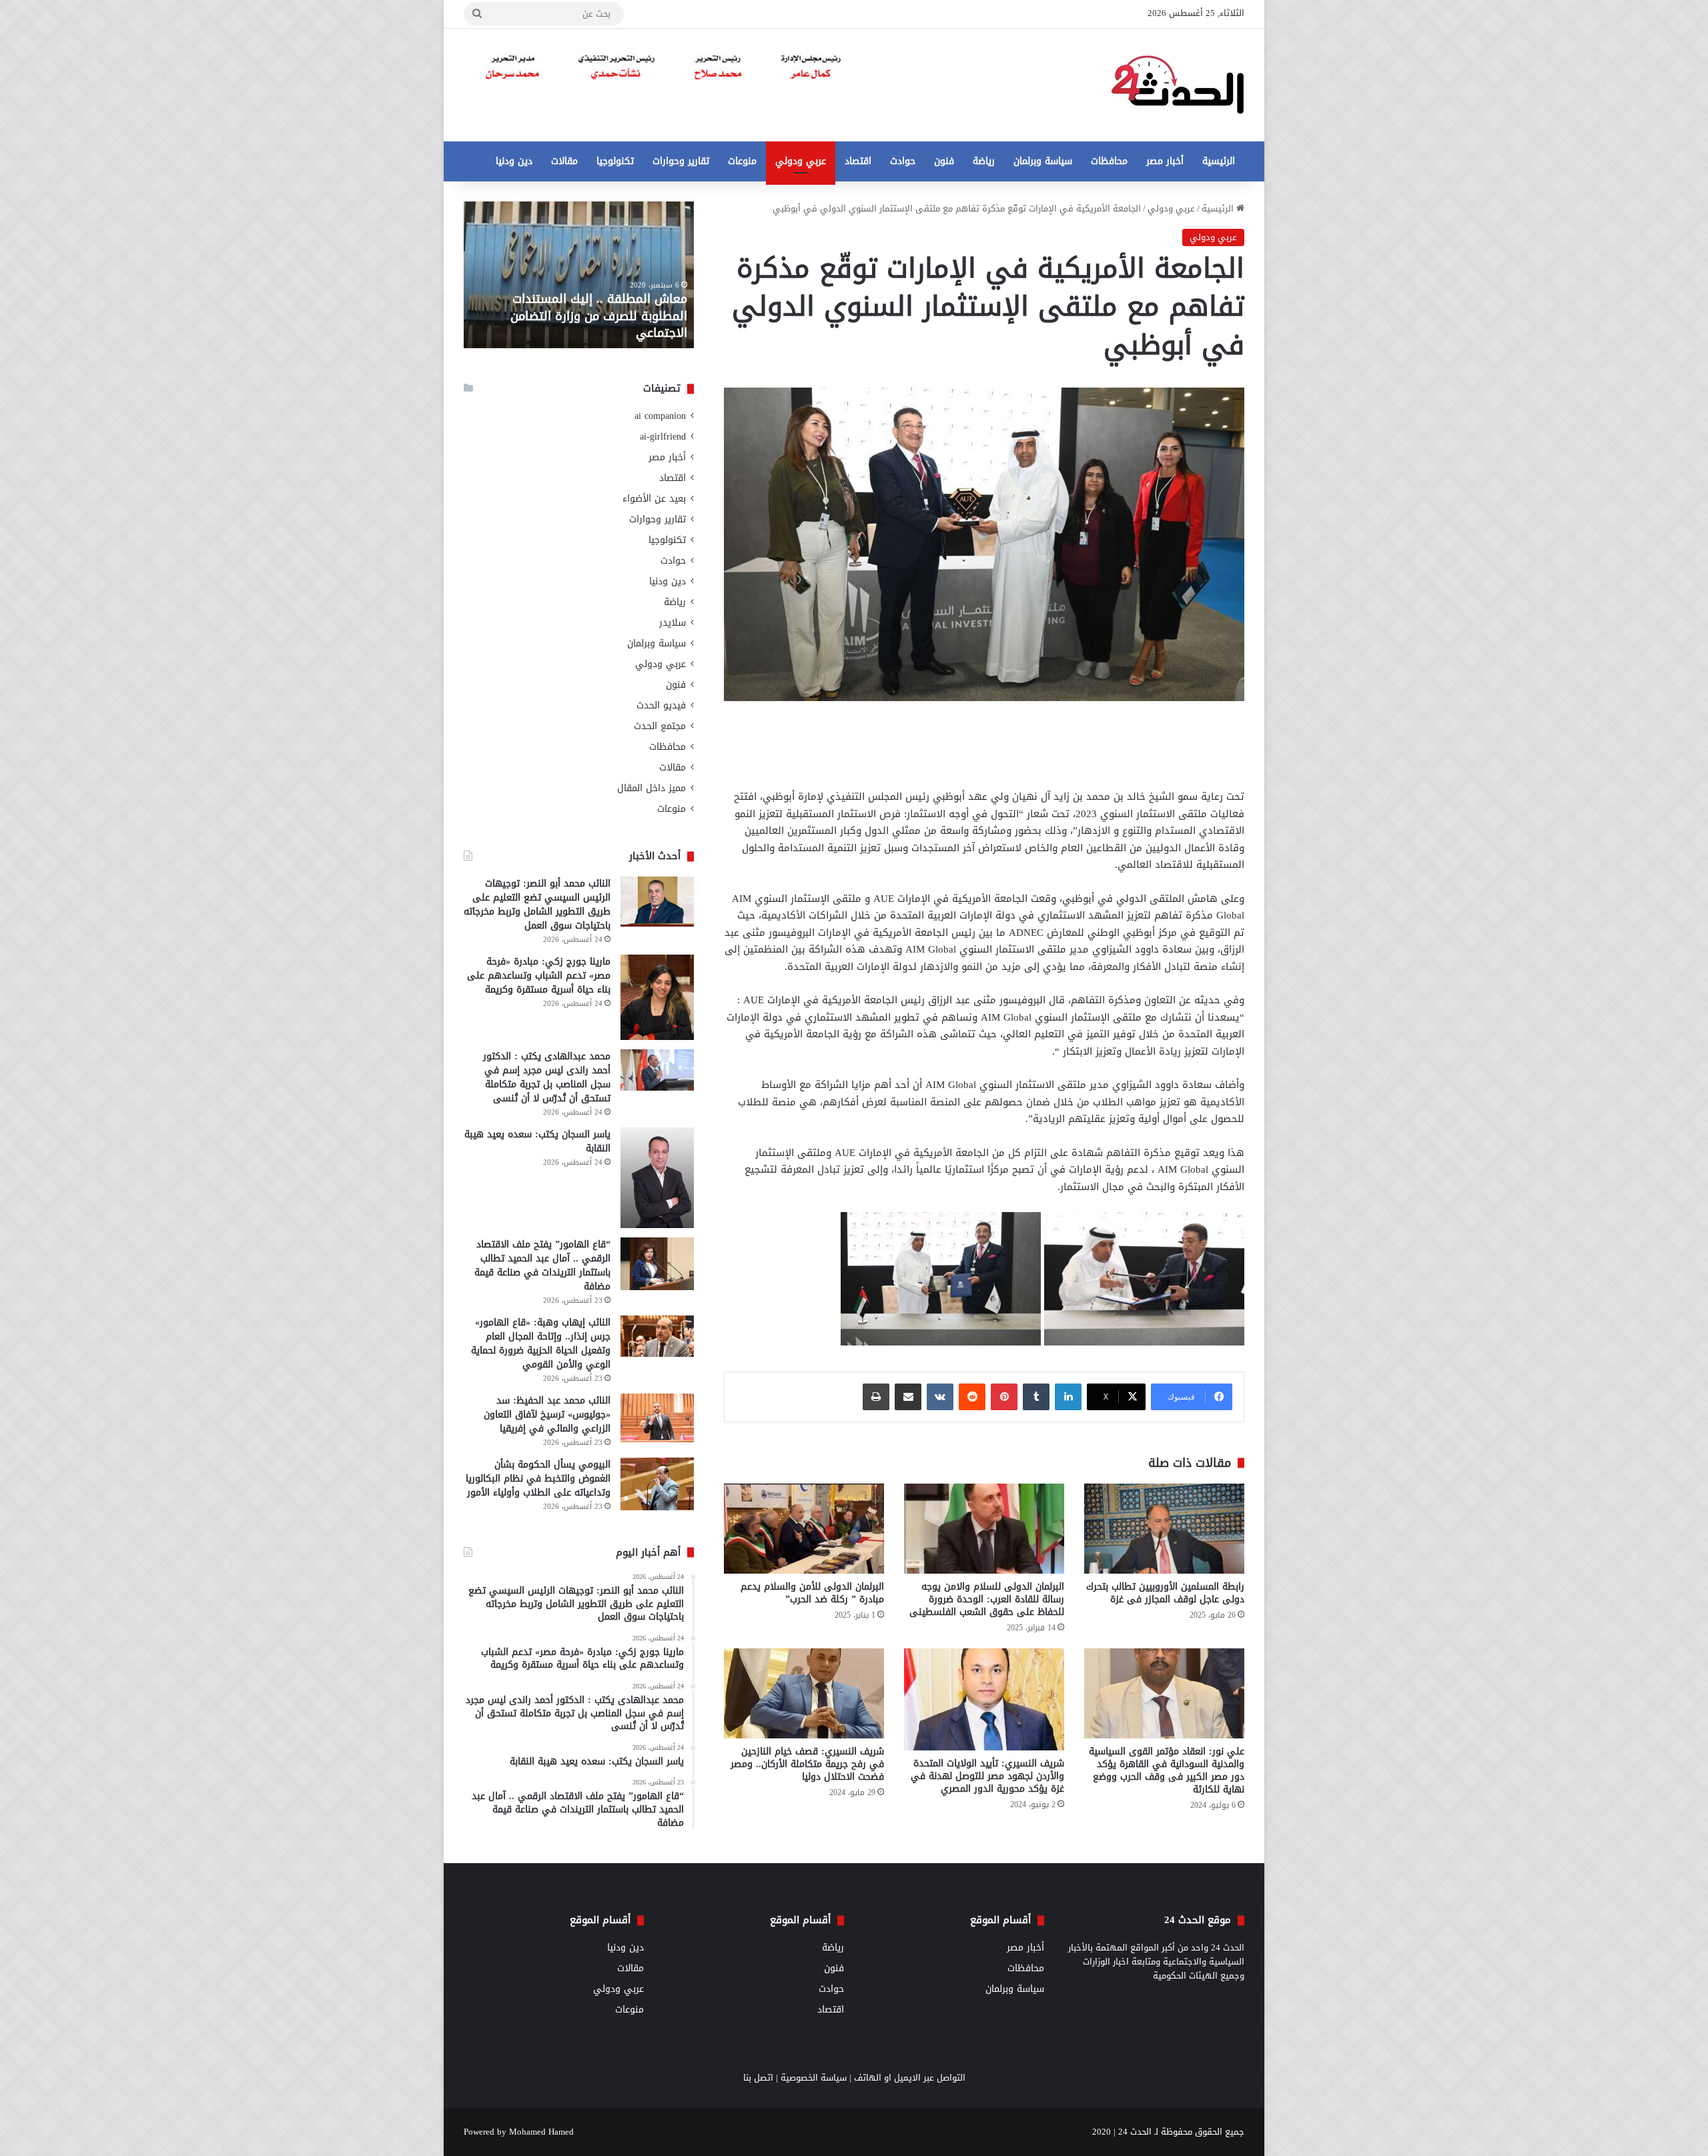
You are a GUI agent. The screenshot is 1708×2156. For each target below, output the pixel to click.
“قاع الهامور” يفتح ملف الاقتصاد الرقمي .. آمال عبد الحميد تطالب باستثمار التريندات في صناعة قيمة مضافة (542, 1265)
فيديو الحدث (661, 705)
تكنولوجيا (615, 161)
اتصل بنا (758, 2078)
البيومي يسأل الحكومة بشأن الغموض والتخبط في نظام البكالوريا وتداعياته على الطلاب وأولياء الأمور (538, 1479)
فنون (944, 161)
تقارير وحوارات (681, 161)
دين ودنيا (514, 161)
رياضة (984, 161)
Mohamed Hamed (541, 2132)
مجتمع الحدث (660, 726)
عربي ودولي (801, 161)
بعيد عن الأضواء (654, 499)
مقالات (564, 161)
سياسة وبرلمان (1043, 161)
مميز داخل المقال (652, 788)
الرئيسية (1219, 161)
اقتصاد (858, 161)
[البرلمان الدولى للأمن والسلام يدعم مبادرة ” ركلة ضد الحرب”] (804, 1529)
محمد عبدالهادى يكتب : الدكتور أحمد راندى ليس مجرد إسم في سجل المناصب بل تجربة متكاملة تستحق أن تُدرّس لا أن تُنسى (547, 1077)
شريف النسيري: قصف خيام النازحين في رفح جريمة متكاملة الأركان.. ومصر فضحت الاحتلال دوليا (807, 1764)
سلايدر (673, 623)
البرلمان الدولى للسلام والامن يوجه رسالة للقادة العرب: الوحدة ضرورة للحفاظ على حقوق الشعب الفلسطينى (987, 1599)
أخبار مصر (1165, 161)
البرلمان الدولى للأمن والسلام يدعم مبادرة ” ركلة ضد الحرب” (812, 1593)
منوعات (742, 161)
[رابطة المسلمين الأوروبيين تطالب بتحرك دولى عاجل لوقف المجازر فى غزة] (1164, 1529)
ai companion (660, 416)
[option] (579, 275)
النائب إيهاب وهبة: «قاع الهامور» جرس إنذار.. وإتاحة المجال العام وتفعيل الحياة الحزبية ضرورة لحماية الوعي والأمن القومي (541, 1343)
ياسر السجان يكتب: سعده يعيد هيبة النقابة (537, 1141)
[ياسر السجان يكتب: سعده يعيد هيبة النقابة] (657, 1178)
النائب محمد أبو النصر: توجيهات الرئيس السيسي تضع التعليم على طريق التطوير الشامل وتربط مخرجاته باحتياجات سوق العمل (537, 905)
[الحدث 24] (1178, 85)
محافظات (1109, 161)
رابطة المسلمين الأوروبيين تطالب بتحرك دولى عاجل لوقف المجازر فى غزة (1165, 1593)
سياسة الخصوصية (814, 2078)
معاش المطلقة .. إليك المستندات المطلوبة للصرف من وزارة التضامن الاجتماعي (599, 316)
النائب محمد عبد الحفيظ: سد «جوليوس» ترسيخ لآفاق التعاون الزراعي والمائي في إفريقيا (547, 1415)
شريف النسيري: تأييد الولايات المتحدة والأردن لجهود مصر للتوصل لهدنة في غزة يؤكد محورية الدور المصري (987, 1776)
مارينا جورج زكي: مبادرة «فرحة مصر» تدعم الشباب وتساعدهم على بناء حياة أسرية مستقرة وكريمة (539, 976)
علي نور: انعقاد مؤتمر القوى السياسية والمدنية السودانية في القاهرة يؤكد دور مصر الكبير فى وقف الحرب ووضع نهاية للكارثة (1167, 1770)
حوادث (903, 161)
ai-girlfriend (663, 437)
